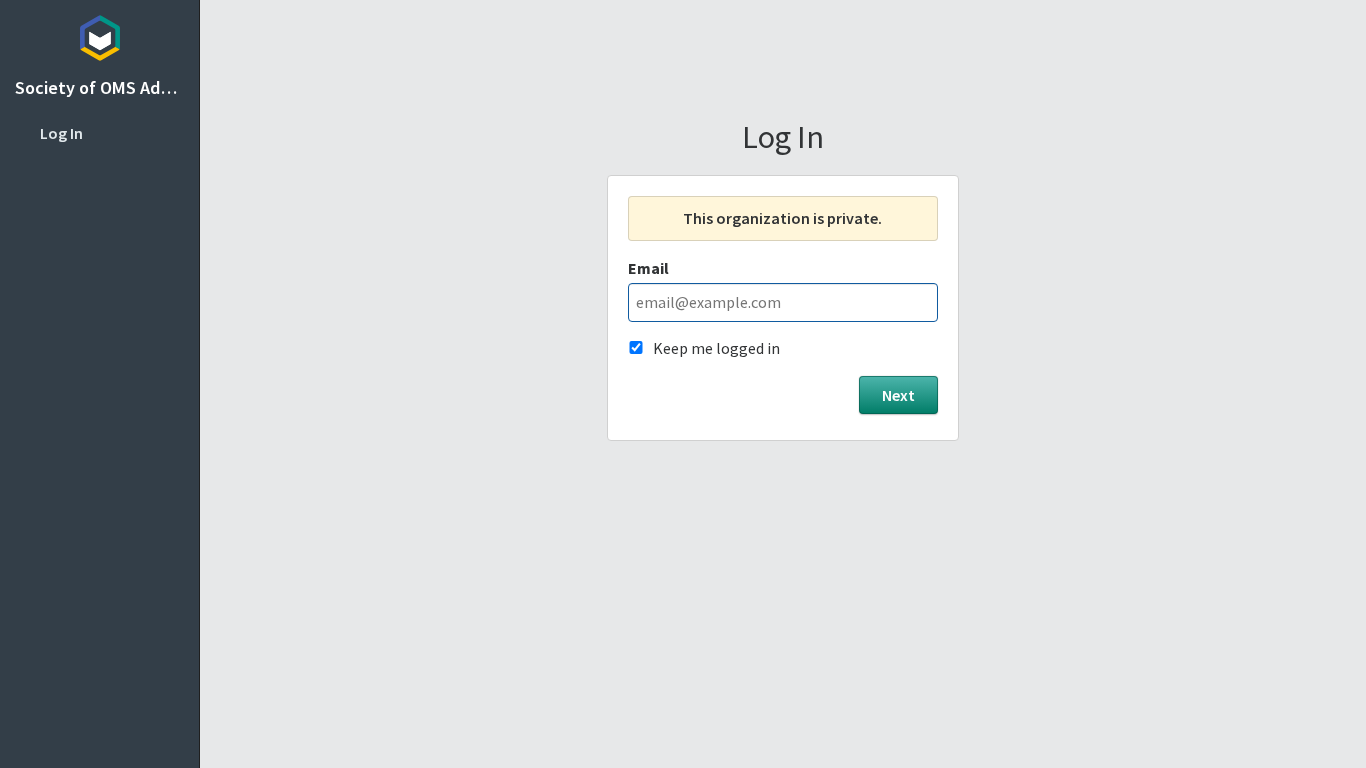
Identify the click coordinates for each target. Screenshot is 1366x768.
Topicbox (99, 35)
